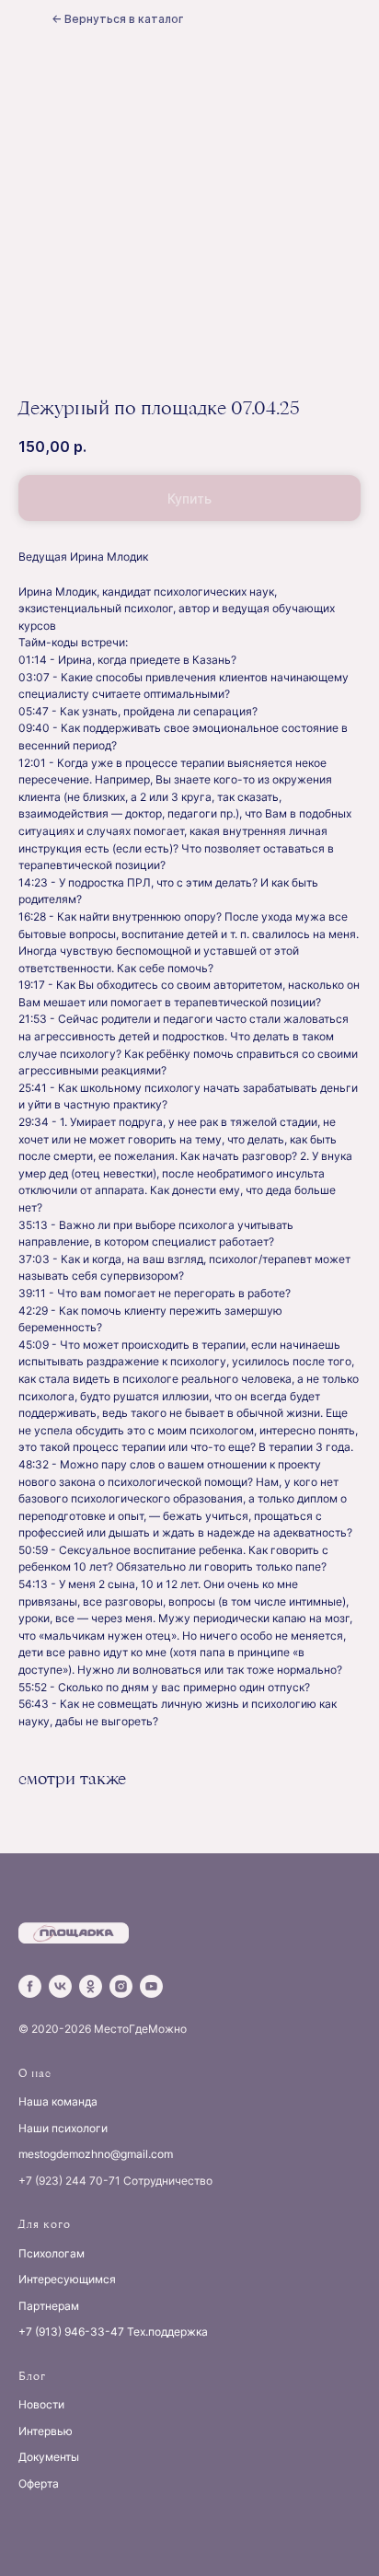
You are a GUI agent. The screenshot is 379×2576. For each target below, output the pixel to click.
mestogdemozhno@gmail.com (96, 2154)
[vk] (60, 1986)
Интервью (46, 2431)
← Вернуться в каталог (117, 19)
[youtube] (151, 1986)
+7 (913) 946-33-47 (71, 2332)
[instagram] (121, 1986)
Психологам (52, 2253)
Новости (41, 2404)
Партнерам (49, 2306)
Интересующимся (67, 2279)
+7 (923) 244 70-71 (69, 2181)
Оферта (39, 2483)
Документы (49, 2457)
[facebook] (30, 1986)
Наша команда (58, 2101)
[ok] (91, 1986)
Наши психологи (63, 2128)
